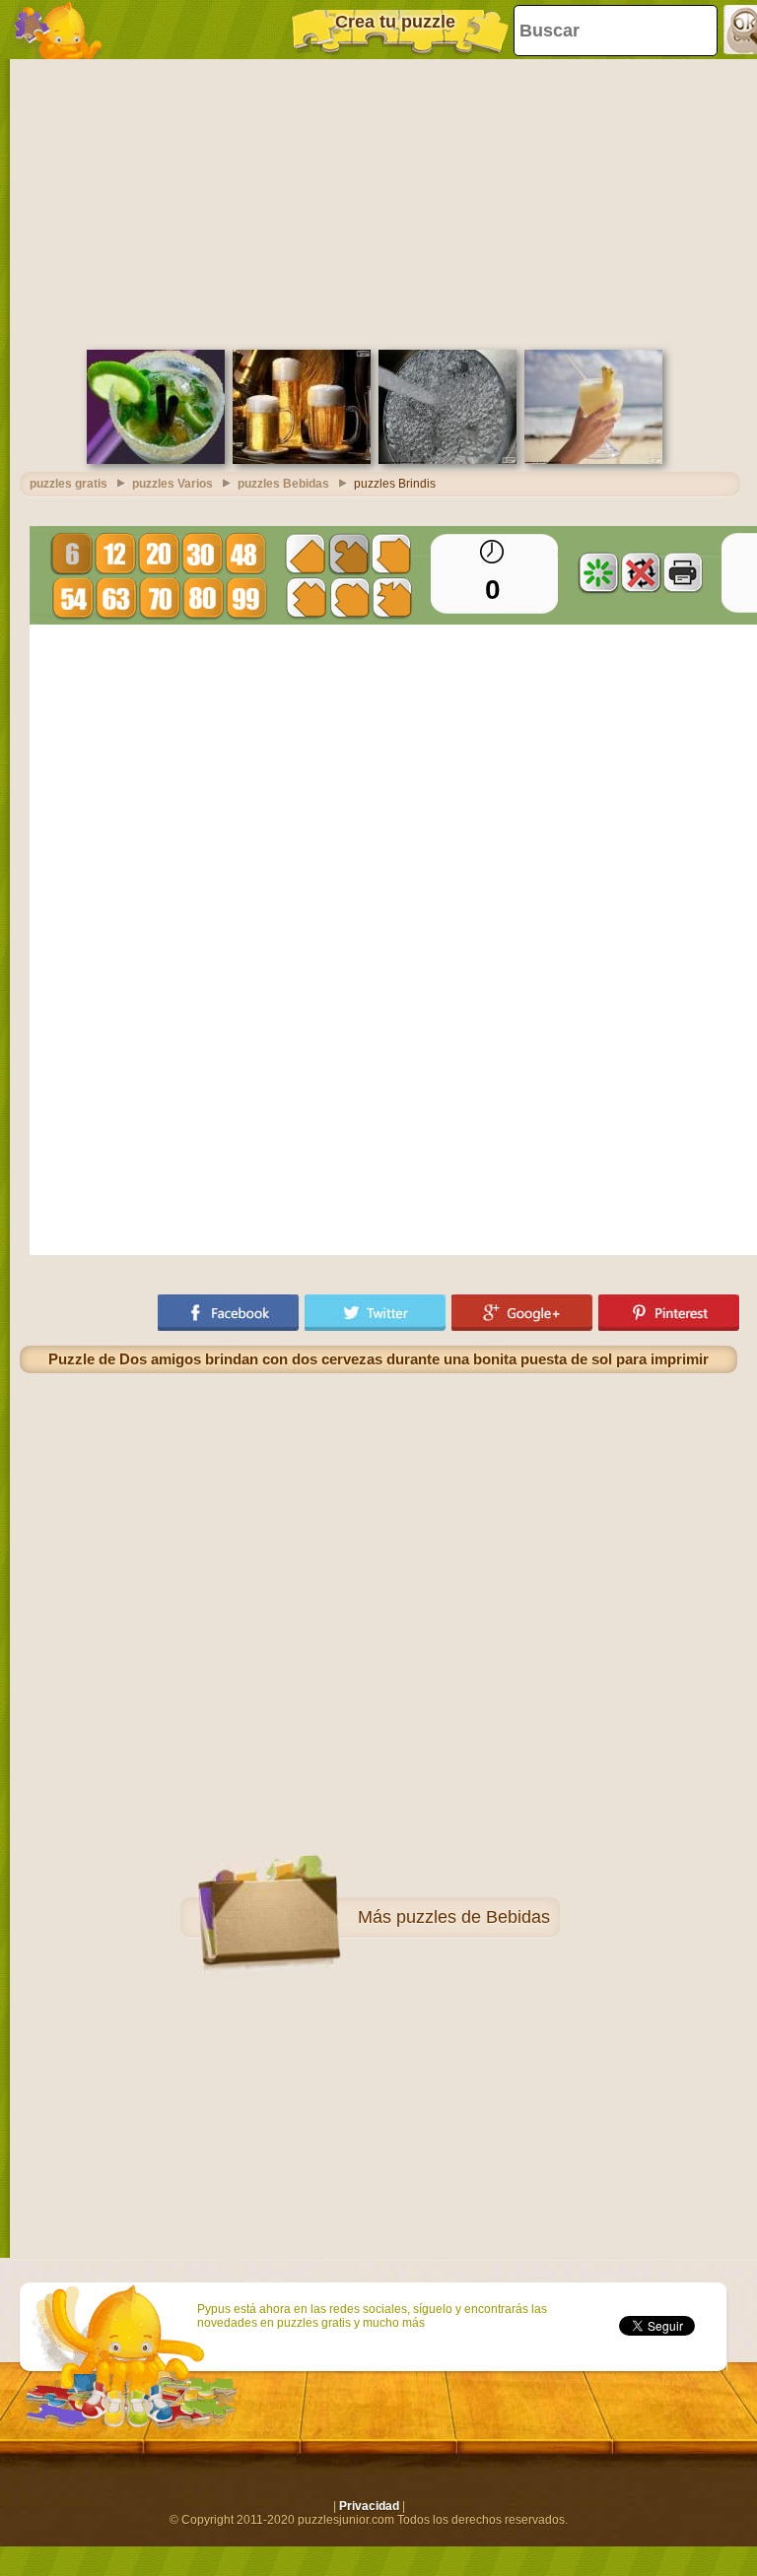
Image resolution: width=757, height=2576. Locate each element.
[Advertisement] (378, 202)
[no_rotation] (641, 572)
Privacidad (369, 2506)
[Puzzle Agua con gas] (447, 460)
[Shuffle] (598, 572)
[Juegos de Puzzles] (59, 30)
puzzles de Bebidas (473, 1917)
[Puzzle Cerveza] (302, 460)
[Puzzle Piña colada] (593, 460)
